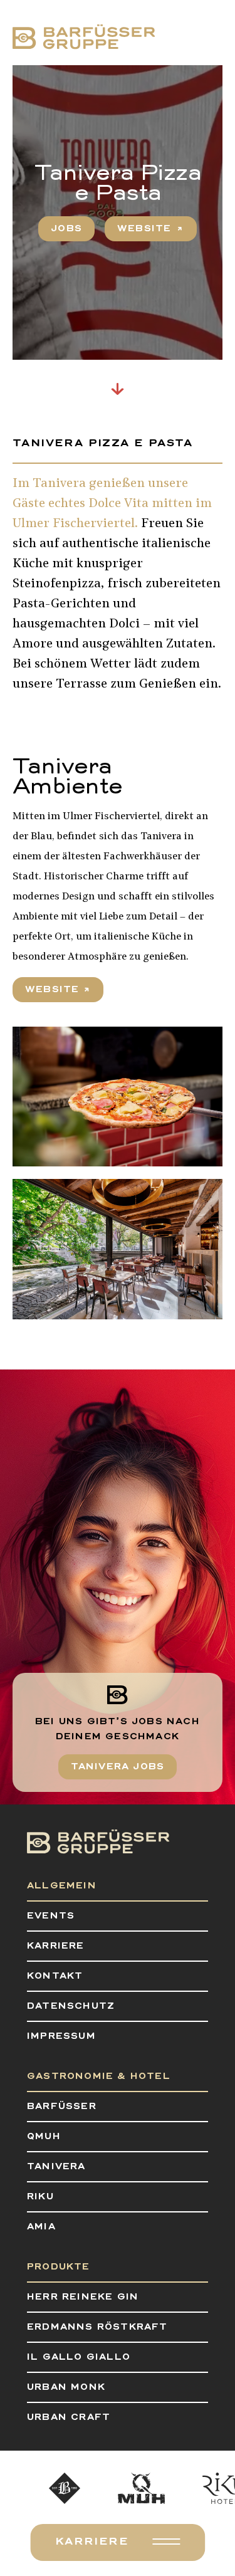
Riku (40, 2197)
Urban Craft (69, 2417)
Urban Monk (66, 2387)
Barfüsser (62, 2107)
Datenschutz (71, 2006)
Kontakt (55, 1976)
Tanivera (56, 2167)
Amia (41, 2227)
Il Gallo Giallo (79, 2357)
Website (52, 990)
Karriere (92, 2542)
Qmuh (44, 2137)
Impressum (61, 2036)
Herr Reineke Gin (83, 2297)
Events (51, 1916)
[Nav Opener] (166, 2542)
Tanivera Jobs (118, 1767)
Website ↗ (151, 229)
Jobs (66, 229)
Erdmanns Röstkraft (97, 2327)
